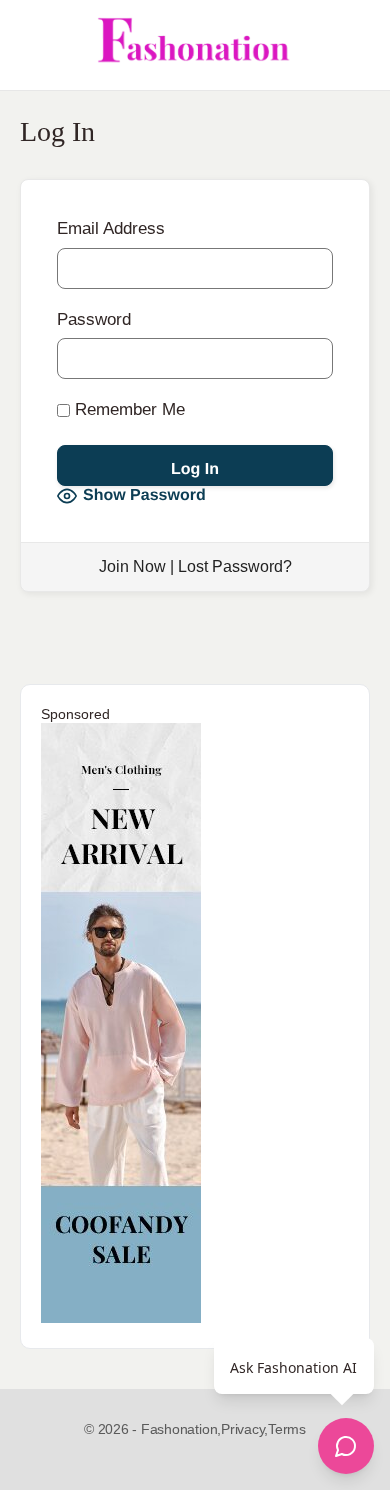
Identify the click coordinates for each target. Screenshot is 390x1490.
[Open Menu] (32, 45)
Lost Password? (235, 566)
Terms (287, 1429)
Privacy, (244, 1429)
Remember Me (127, 409)
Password (94, 319)
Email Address (111, 228)
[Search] (353, 45)
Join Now (132, 566)
